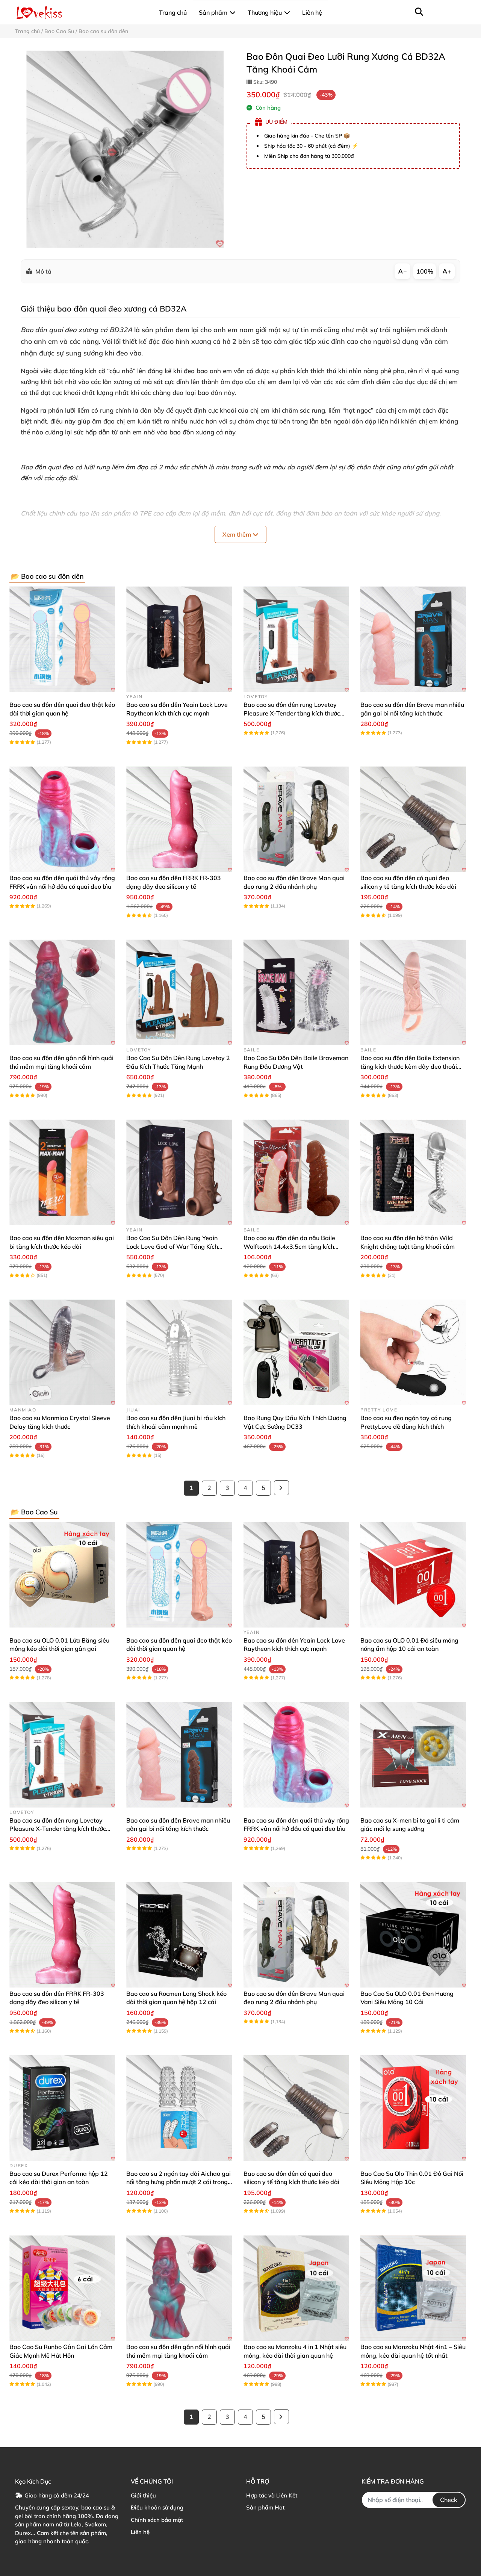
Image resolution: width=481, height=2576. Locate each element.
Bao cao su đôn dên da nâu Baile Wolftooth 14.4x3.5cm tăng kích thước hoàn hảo (289, 1246)
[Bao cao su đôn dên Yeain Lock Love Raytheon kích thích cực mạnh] (179, 639)
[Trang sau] (281, 1488)
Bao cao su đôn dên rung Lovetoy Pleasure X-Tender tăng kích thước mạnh (292, 713)
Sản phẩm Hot (265, 2507)
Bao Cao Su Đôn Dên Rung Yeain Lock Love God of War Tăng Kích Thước (172, 1246)
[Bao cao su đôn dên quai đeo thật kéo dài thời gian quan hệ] (62, 639)
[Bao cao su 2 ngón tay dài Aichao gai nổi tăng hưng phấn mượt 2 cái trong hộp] (179, 2108)
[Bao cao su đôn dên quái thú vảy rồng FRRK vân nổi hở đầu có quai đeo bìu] (62, 819)
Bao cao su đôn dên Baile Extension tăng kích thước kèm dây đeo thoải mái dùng (410, 1066)
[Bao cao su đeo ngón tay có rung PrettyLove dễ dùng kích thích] (413, 1352)
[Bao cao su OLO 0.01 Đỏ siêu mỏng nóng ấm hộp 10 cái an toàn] (413, 1575)
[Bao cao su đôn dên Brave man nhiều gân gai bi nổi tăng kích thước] (413, 639)
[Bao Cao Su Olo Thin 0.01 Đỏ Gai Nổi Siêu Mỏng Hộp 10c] (413, 2108)
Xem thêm (237, 534)
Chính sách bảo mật (157, 2520)
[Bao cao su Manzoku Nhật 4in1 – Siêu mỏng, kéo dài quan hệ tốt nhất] (413, 2288)
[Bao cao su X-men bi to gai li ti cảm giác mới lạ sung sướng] (413, 1755)
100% (425, 271)
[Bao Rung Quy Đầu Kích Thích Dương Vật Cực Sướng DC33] (296, 1352)
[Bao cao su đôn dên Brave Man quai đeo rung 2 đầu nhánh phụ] (296, 819)
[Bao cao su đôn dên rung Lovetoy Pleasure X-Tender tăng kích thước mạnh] (296, 639)
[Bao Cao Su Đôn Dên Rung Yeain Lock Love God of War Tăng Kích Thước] (179, 1172)
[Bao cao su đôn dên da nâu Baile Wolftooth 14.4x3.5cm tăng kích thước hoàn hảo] (296, 1172)
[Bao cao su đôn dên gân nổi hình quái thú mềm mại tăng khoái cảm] (62, 992)
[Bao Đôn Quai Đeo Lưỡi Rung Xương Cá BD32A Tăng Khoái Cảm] (125, 149)
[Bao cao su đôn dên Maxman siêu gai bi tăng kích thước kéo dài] (62, 1172)
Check (449, 2500)
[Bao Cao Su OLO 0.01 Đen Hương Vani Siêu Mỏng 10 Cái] (413, 1935)
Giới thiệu (143, 2495)
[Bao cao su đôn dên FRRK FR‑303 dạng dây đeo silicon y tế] (179, 819)
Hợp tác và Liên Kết (272, 2495)
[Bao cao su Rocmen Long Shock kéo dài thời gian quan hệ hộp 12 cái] (179, 1935)
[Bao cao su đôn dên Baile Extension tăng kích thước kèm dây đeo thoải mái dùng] (413, 992)
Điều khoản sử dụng (157, 2507)
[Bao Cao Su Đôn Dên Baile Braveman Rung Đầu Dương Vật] (296, 992)
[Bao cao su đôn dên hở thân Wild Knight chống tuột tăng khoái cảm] (413, 1172)
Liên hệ (140, 2532)
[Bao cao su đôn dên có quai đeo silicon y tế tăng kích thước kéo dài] (413, 819)
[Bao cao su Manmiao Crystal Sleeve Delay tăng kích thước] (62, 1352)
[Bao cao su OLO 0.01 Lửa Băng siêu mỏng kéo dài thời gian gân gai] (62, 1575)
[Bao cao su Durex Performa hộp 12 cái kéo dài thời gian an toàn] (62, 2108)
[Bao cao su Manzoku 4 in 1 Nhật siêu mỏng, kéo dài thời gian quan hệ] (296, 2288)
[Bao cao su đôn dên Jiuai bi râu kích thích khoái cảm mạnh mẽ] (179, 1352)
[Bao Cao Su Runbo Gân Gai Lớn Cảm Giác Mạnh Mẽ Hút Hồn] (62, 2288)
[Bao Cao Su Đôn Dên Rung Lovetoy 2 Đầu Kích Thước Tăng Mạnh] (179, 992)
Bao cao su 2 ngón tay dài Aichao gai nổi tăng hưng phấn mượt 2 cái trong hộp (178, 2182)
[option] (125, 149)
